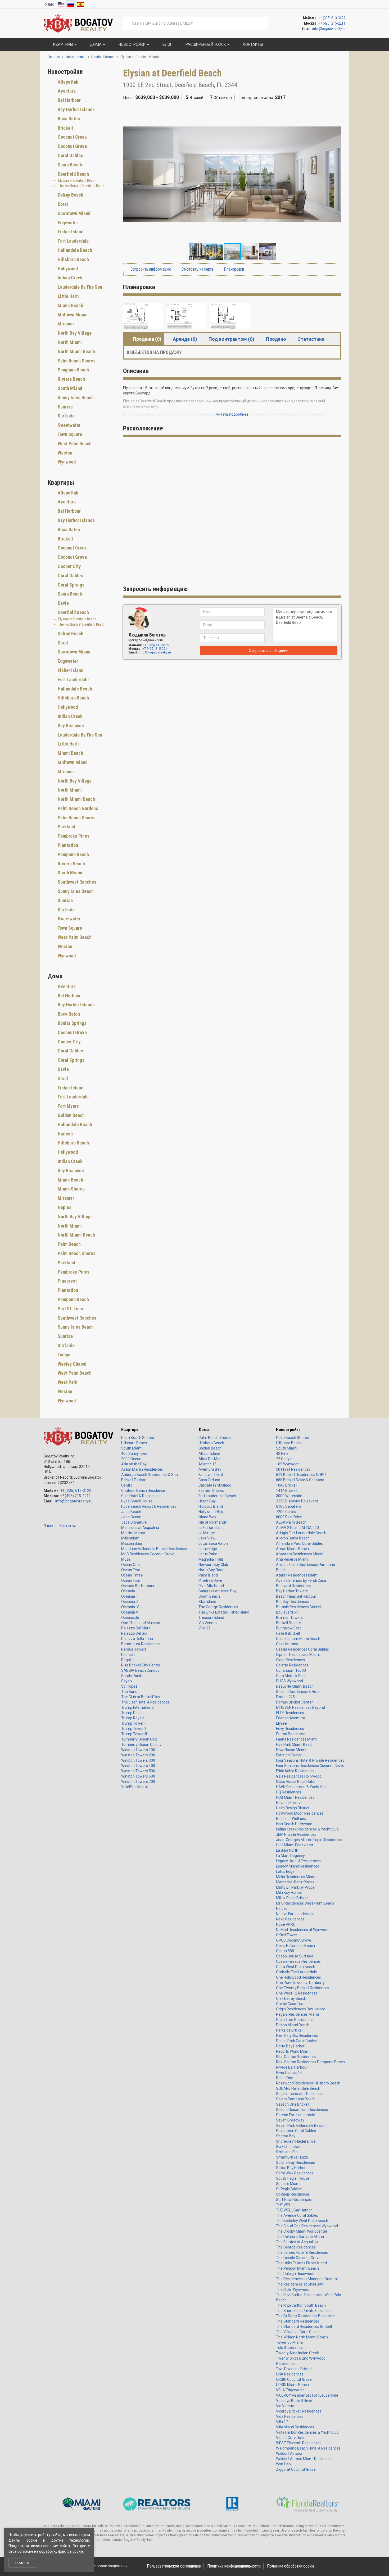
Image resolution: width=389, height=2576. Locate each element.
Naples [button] (64, 1207)
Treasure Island (211, 1618)
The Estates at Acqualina (297, 2242)
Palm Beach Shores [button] (76, 361)
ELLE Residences (290, 1713)
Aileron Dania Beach (293, 1538)
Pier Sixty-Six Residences (297, 2036)
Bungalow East (288, 1628)
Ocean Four (131, 1580)
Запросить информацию (150, 269)
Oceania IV (130, 1607)
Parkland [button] (66, 827)
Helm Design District (293, 1808)
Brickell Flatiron (134, 1480)
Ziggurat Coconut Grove (296, 2469)
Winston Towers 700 (138, 1782)
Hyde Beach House (137, 1501)
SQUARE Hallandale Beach (298, 2088)
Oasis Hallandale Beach (295, 1946)
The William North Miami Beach (302, 2337)
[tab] (81, 82)
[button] (337, 111)
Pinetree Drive (210, 1580)
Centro (127, 1485)
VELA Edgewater (290, 2390)
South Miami (132, 1448)
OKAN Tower (287, 1935)
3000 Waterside (289, 1496)
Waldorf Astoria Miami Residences (305, 2459)
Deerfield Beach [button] (73, 174)
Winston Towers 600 (138, 1776)
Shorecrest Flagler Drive (296, 2141)
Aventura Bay (210, 1469)
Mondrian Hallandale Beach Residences (154, 1549)
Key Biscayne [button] (70, 726)
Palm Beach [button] (69, 1244)
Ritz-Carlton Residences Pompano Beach (310, 2062)
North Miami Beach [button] (76, 351)
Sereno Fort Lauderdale (296, 2115)
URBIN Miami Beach (292, 2385)
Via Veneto (208, 1623)
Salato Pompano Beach (296, 2099)
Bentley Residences (292, 1602)
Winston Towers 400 (138, 1766)
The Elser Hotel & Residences (145, 1702)
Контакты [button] (252, 44)
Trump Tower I (133, 1723)
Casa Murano (287, 1644)
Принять (23, 2563)
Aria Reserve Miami (292, 1559)
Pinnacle (128, 1655)
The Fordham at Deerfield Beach (82, 186)
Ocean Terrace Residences (298, 1961)
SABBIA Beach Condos (140, 1670)
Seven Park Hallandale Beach (300, 2125)
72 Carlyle (284, 1459)
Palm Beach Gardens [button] (77, 808)
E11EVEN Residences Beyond (300, 1707)
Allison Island (209, 1453)
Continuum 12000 (291, 1670)
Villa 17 (204, 1628)
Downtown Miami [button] (74, 213)
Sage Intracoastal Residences (301, 2094)
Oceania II (129, 1596)
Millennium (130, 1538)
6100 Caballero (289, 1506)
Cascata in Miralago (215, 1485)
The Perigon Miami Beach (297, 2268)
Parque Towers (134, 1649)
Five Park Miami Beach (295, 1744)
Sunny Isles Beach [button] (75, 397)
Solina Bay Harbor (291, 2168)
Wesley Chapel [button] (72, 1364)
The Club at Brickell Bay (141, 1697)
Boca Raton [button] (68, 119)
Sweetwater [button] (69, 425)
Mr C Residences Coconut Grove (148, 1554)
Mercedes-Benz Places (295, 1882)
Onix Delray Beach (291, 1998)
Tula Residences (290, 2348)
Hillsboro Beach (134, 1443)
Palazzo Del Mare (136, 1628)
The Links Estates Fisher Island (224, 1612)
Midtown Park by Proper (296, 1887)
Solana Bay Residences (295, 2162)
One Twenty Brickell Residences (303, 1988)
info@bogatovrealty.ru (329, 29)
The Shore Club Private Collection (304, 2311)
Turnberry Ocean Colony (141, 1744)
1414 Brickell (287, 1491)
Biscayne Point (211, 1475)
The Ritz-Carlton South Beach (301, 2305)
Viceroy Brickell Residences (299, 2411)
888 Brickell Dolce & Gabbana (300, 1480)
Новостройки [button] (132, 44)
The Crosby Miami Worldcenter (302, 2231)
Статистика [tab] (311, 339)
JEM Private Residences (296, 1834)
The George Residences (218, 1607)
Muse (126, 1559)
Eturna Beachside (291, 1734)
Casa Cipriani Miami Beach (298, 1639)
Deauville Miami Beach (295, 1686)
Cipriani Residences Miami (298, 1655)
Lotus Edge (208, 1549)
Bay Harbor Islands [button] (76, 109)
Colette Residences (292, 1665)
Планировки (233, 269)
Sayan (126, 1681)
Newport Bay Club (213, 1565)
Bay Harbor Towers (292, 1591)
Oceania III (130, 1602)
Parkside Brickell (290, 2030)
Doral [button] (62, 204)
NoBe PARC (286, 1924)
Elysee (281, 1723)
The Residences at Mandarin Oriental (307, 2279)
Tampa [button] (64, 1355)
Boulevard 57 (287, 1612)
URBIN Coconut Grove (294, 2379)
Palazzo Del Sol (134, 1633)
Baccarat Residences (294, 1586)
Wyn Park (284, 2464)
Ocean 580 (285, 1951)
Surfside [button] (66, 416)
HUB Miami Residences (295, 1797)
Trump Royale (133, 1718)
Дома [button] (96, 44)
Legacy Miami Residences (298, 1866)
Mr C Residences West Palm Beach (305, 1903)
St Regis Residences (293, 2194)
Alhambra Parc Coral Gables (299, 1543)
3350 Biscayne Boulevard (297, 1501)
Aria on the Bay (134, 1464)
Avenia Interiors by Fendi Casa (301, 1580)
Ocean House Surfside (295, 1956)
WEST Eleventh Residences (299, 2443)
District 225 (285, 1697)
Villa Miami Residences (295, 2427)
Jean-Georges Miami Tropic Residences (309, 1840)
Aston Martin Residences (142, 1469)
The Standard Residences (298, 2321)
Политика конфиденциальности (234, 2566)
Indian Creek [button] (70, 278)
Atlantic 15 (207, 1464)
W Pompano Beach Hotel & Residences (308, 2448)
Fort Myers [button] (68, 1106)
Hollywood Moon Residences (300, 1813)
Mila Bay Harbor (289, 1893)
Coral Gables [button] (70, 155)
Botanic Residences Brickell (299, 1607)
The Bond (129, 1692)
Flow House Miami (291, 1750)
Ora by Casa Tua (290, 2004)
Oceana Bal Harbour (138, 1586)
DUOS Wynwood (290, 1681)
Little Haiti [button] (68, 296)
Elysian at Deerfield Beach (77, 180)
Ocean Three (132, 1575)
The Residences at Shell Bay (300, 2284)
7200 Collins (286, 1512)
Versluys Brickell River (294, 2401)
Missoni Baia (132, 1543)
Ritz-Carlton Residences (296, 2057)
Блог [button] (167, 44)
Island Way (207, 1517)
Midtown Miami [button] (72, 315)
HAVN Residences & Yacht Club (302, 1787)
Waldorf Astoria (289, 2454)
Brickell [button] (65, 128)
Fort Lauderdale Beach (217, 1496)
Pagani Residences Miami (297, 2014)
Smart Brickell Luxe (292, 2157)
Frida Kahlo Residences (295, 1771)
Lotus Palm (208, 1554)
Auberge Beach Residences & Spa (150, 1475)
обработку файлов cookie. (62, 2551)
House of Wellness (291, 1819)
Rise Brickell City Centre (141, 1665)
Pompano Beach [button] (73, 370)
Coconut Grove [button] (72, 146)
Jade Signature (134, 1522)
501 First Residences (293, 1469)
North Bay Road (211, 1570)
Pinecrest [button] (67, 1281)
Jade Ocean (131, 1517)
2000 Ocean (131, 1459)
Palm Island (208, 1575)
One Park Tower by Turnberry (300, 1983)
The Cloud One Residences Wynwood (307, 2226)
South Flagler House (293, 2178)
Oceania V (130, 1612)
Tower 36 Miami (289, 2342)
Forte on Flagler (289, 1755)
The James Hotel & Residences (302, 2252)
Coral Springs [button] (71, 585)
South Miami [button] (69, 388)
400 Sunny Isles (134, 1453)
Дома (204, 1430)
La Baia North (287, 1850)
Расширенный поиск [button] (206, 44)
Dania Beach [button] (69, 165)
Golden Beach (210, 1448)
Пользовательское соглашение (174, 2566)
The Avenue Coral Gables (297, 2215)
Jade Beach (131, 1512)
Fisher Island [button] (70, 232)
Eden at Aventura (291, 1718)
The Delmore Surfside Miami (300, 2237)
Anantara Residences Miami (300, 1554)
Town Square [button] (69, 434)
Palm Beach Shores (138, 1438)
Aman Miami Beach (292, 1549)
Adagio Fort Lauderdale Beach (301, 1533)
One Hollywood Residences (298, 1977)
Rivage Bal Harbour (292, 2067)
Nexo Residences (290, 1919)
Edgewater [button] (67, 223)
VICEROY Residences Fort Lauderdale (307, 2395)
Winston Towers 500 (138, 1771)
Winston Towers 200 (138, 1755)
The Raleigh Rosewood (295, 2274)
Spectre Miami (288, 2184)
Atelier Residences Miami (297, 1575)
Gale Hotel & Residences (141, 1496)
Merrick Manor (133, 1533)
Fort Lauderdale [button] (73, 241)
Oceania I (129, 1591)
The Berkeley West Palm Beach (302, 2221)
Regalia (127, 1660)
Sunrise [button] (65, 407)
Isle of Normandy (213, 1522)
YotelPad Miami (134, 1787)
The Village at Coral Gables (298, 2332)
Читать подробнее (232, 414)
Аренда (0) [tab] (185, 339)
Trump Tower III (134, 1734)
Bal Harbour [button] (69, 100)
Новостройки (288, 1430)
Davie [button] (63, 603)
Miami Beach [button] (70, 305)
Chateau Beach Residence (143, 1491)
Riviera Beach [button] (71, 379)
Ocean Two (131, 1570)
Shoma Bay (286, 2136)
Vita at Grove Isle (290, 2438)
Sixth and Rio (287, 2152)
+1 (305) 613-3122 (332, 18)
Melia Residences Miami (296, 1877)
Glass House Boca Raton (296, 1782)
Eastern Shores (211, 1491)
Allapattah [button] (67, 82)
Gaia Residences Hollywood (299, 1776)
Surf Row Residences (294, 2200)
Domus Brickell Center (294, 1702)
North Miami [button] (69, 342)
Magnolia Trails (211, 1559)
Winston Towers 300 (138, 1760)
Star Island (207, 1602)
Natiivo (282, 1909)
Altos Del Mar (210, 1459)
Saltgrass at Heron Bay (218, 1591)
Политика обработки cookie (291, 2566)
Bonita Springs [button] (72, 1023)
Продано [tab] (276, 339)
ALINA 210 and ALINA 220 (297, 1528)
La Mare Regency (290, 1856)
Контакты (67, 1526)
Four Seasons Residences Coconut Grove (310, 1766)
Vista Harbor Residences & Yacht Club (307, 2432)
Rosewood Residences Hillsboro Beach (308, 2083)
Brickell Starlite (288, 1623)
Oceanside (130, 1618)
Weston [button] (64, 453)
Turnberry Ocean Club (139, 1739)
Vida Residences (290, 2416)
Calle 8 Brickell (288, 1633)
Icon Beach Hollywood (294, 1824)
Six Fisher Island (289, 2147)
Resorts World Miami (293, 2051)
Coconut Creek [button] (72, 137)
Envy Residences (290, 1729)
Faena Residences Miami (297, 1739)
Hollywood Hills (211, 1512)
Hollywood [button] (67, 269)
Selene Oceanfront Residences (302, 2110)
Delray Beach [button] (70, 195)
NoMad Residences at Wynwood (303, 1930)
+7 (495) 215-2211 (332, 23)
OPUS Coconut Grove (294, 1940)
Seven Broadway (290, 2120)
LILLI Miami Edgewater (295, 1845)
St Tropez (129, 1686)
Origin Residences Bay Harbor (301, 2009)
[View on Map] (245, 85)
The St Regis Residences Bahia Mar (306, 2316)
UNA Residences (290, 2374)
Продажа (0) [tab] (147, 339)
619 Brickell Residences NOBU (301, 1475)
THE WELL (284, 2205)
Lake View (207, 1538)
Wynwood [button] (66, 462)
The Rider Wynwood (293, 2289)
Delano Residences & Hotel (298, 1692)
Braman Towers (289, 1618)
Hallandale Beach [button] (74, 250)
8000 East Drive (289, 1517)
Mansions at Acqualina (140, 1528)
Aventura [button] (66, 91)
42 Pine (282, 1453)
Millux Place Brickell (292, 1898)
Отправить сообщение (269, 651)
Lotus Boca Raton (213, 1543)
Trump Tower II (134, 1729)
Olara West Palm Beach (296, 1967)
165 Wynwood (288, 1464)
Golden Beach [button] (71, 1115)
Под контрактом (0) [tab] (231, 339)
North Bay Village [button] (74, 333)
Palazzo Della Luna (137, 1639)
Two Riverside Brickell (294, 2369)
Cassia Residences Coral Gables (302, 1649)
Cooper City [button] (69, 566)
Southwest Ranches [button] (76, 882)
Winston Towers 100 (138, 1750)
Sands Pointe (132, 1676)
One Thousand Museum (141, 1623)
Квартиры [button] (63, 44)
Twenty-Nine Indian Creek (297, 2353)
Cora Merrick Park (291, 1676)
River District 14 (289, 2073)
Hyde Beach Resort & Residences (149, 1506)
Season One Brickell (293, 2104)
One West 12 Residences (297, 1993)
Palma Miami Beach (293, 2025)
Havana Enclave (289, 1803)
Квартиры (130, 1430)
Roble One (285, 2078)
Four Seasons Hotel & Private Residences (310, 1760)
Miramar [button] (65, 324)
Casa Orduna (209, 1480)
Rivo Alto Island (211, 1586)
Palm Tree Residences (295, 2020)
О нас (48, 1526)
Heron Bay (207, 1501)
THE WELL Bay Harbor (294, 2210)
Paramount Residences (141, 1644)
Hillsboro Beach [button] (73, 259)
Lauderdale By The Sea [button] (79, 287)
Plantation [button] (67, 845)
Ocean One (130, 1565)
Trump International (138, 1707)
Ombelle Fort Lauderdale (297, 1972)
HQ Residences (289, 1792)
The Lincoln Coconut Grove (298, 2258)
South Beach (209, 1596)
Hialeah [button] (65, 1134)
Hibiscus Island (211, 1506)
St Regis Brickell (289, 2189)
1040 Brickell (287, 1485)
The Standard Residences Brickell (304, 2327)
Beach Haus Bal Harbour (296, 1596)
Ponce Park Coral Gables (296, 2041)
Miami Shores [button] (71, 1189)
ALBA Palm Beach (291, 1522)
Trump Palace (133, 1713)
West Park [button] (67, 1382)
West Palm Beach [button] (74, 444)
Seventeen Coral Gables (296, 2131)
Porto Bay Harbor (290, 2046)
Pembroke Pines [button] (73, 836)
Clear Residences (290, 1660)
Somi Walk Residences (295, 2173)
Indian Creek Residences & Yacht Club (307, 1829)
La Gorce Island (211, 1528)
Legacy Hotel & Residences (298, 1861)
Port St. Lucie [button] (71, 1309)
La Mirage (207, 1533)
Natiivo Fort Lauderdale (295, 1914)
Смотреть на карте (197, 269)
